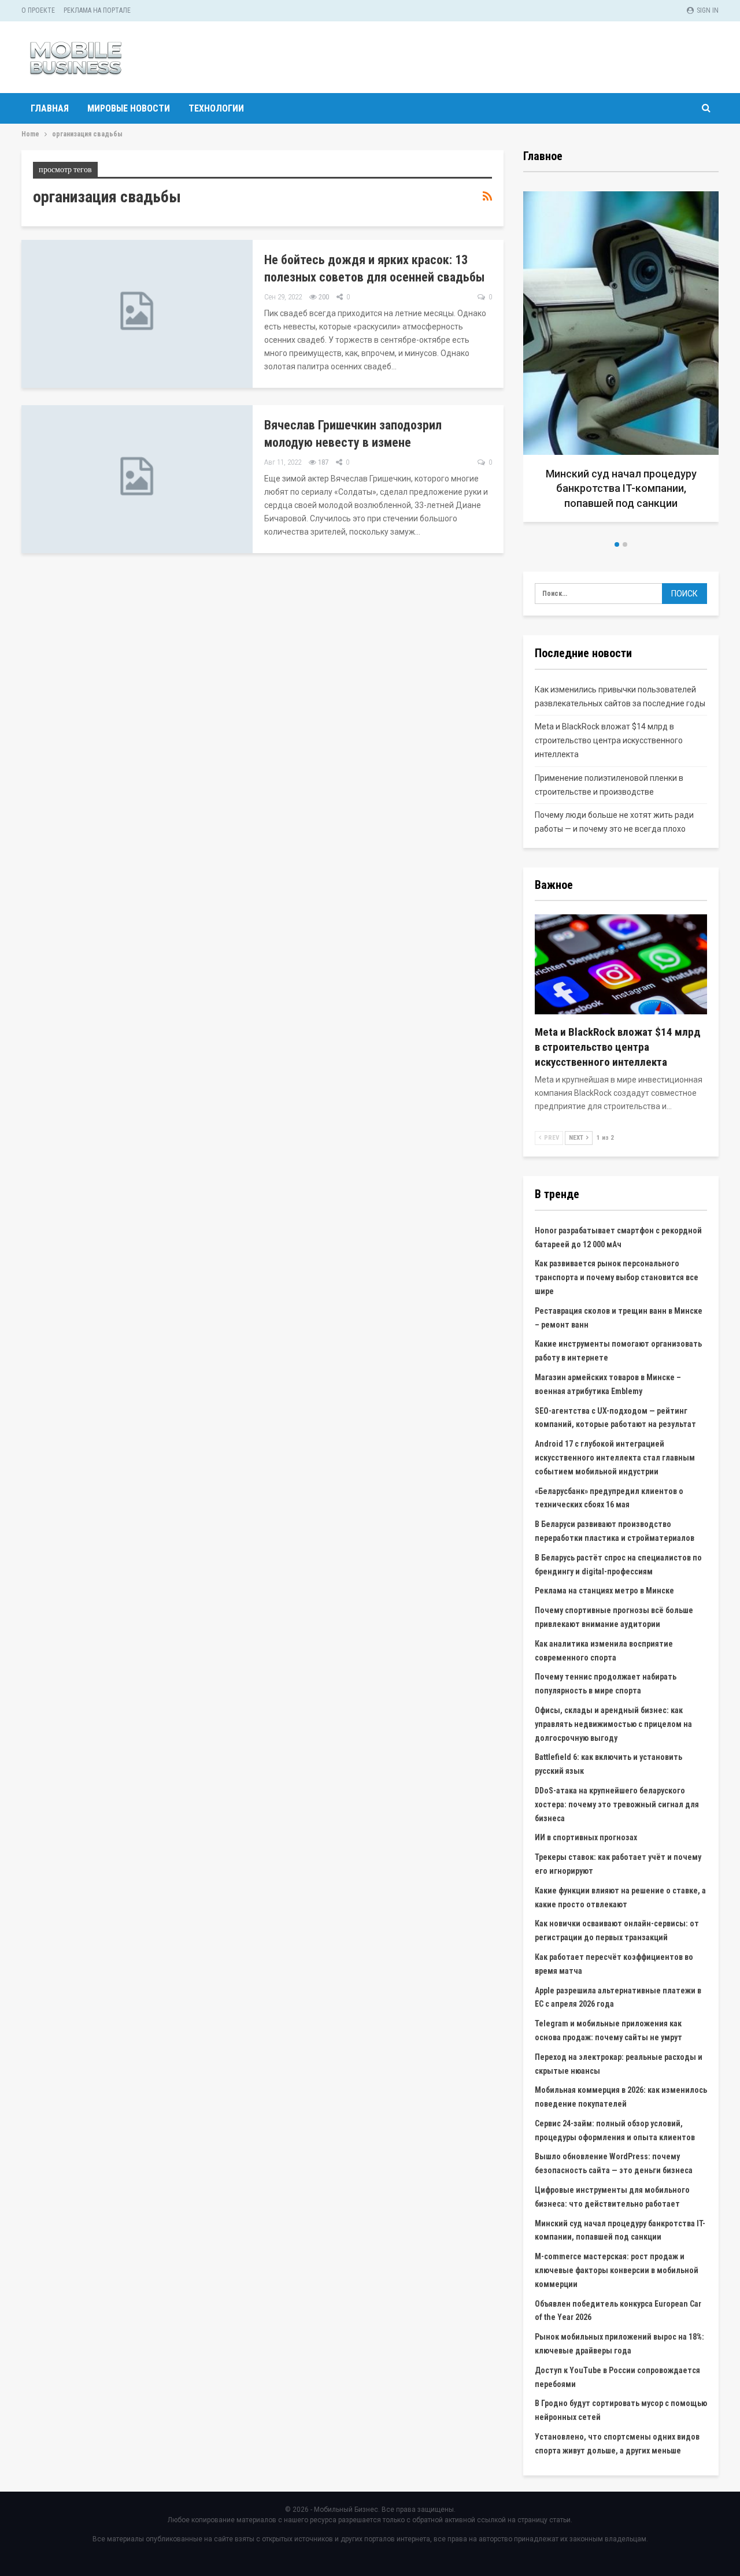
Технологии (216, 108)
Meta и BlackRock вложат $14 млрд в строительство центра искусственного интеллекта (609, 740)
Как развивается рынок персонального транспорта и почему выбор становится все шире (617, 1277)
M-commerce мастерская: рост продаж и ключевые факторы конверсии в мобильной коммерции (617, 2270)
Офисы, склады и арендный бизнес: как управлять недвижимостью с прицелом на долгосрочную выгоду (613, 1724)
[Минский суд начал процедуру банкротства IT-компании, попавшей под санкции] (528, 357)
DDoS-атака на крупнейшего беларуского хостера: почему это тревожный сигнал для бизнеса (617, 1804)
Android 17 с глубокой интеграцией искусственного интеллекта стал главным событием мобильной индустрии (615, 1458)
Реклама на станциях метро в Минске (604, 1591)
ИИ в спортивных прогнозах (586, 1837)
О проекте (38, 10)
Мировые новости (129, 108)
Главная (50, 108)
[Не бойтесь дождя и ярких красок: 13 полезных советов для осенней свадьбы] (137, 314)
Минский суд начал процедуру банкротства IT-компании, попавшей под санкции (528, 488)
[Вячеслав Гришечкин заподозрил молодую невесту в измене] (137, 479)
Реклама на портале (97, 10)
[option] (528, 361)
